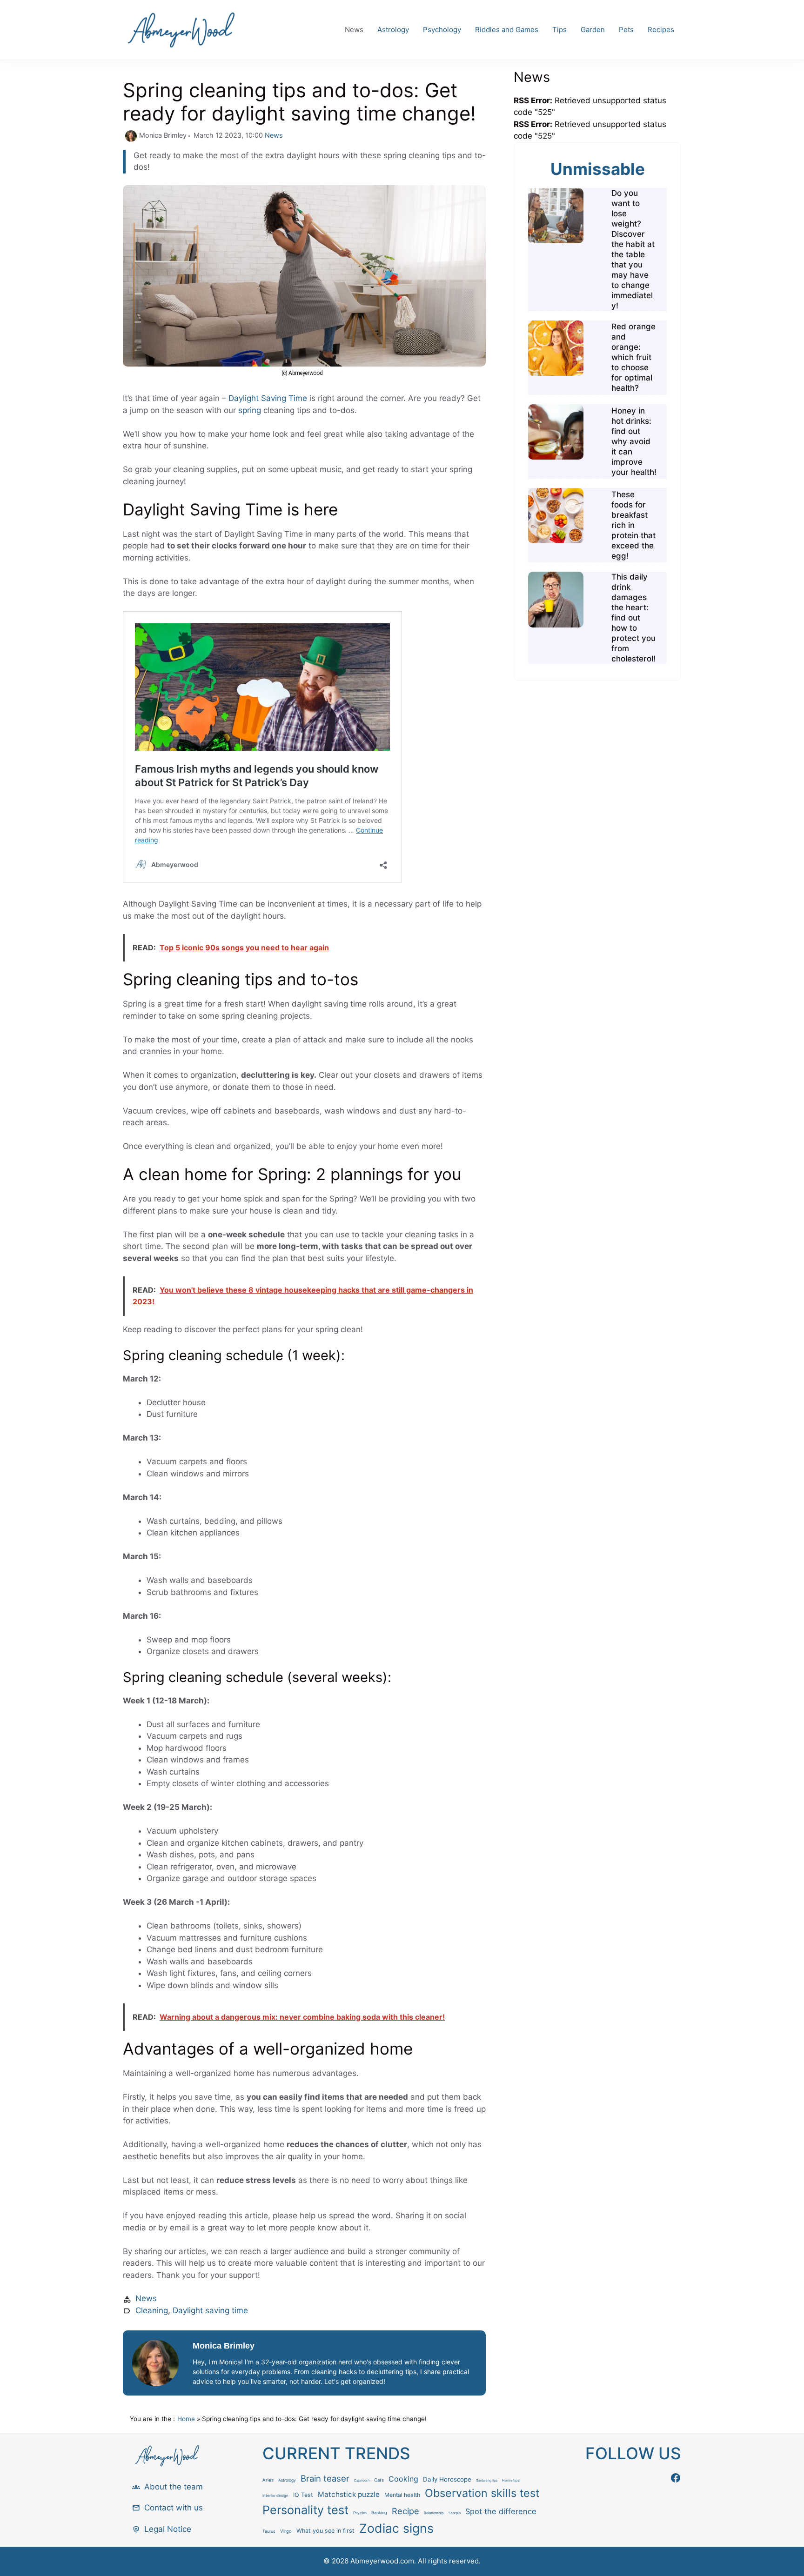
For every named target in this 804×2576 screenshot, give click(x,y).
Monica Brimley (224, 2346)
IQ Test (303, 2495)
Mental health (402, 2495)
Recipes (661, 30)
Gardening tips (487, 2481)
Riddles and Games (507, 30)
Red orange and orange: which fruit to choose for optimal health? (633, 357)
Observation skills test (482, 2493)
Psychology (442, 30)
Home (186, 2419)
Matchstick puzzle (349, 2494)
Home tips (511, 2480)
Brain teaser (325, 2478)
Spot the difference (501, 2511)
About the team (174, 2487)
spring (250, 410)
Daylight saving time (210, 2310)
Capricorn (362, 2480)
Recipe (405, 2511)
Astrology (393, 30)
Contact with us (174, 2508)
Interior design (275, 2496)
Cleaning (152, 2310)
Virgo (286, 2531)
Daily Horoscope (447, 2479)
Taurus (269, 2531)
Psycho (360, 2513)
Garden (593, 30)
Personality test (305, 2510)
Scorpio (455, 2513)
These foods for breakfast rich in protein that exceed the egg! (633, 525)
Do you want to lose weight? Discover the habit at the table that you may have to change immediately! (633, 249)
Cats (379, 2480)
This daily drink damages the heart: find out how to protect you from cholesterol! (633, 618)
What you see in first (325, 2531)
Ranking (379, 2513)
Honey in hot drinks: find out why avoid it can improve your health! (634, 441)
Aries (268, 2480)
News (354, 30)
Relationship (434, 2513)
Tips (559, 30)
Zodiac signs (396, 2528)
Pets (626, 30)
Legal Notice (168, 2529)
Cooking (403, 2479)
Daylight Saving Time (268, 398)
